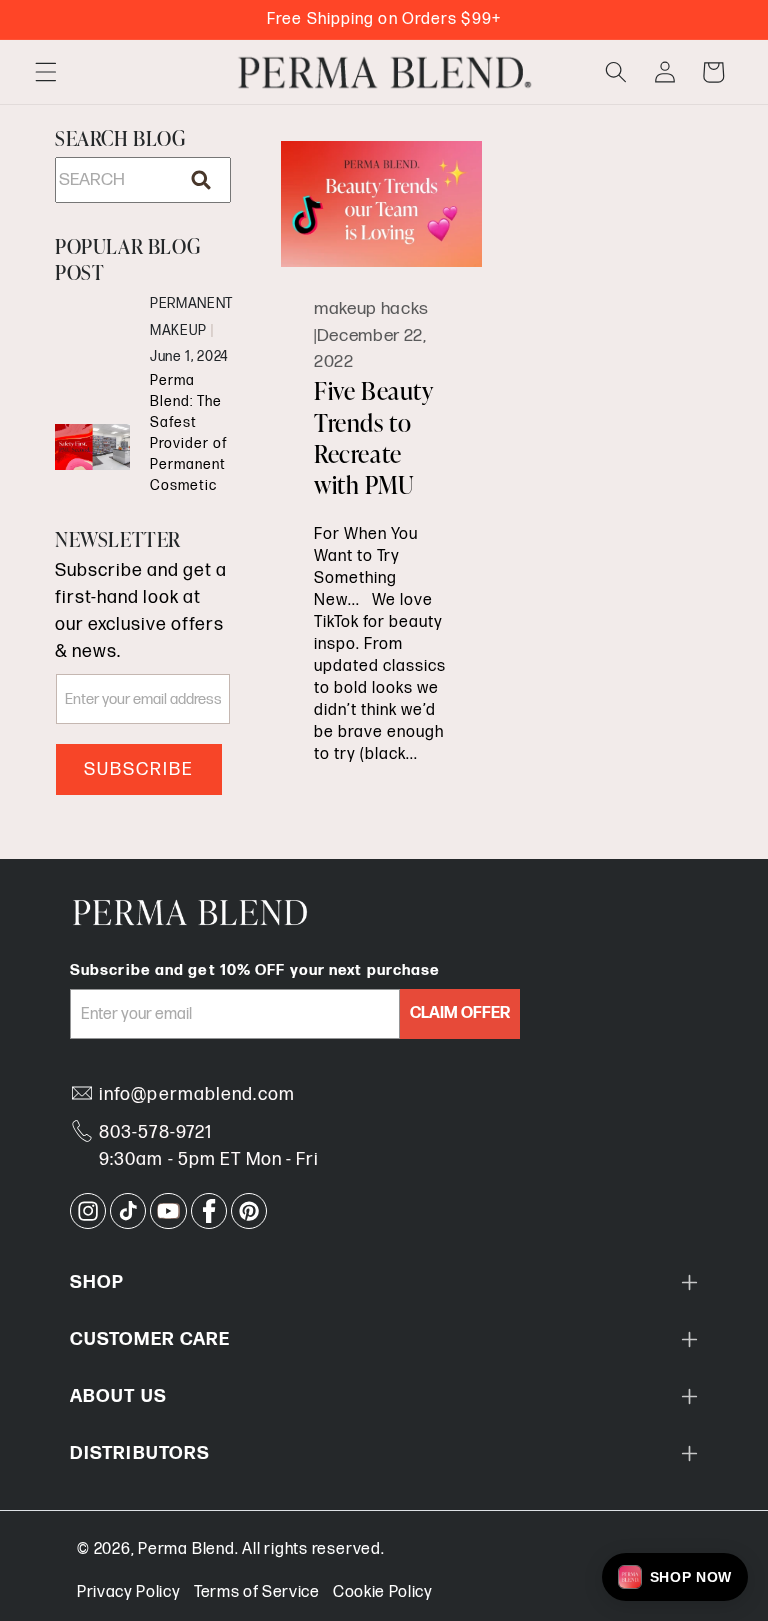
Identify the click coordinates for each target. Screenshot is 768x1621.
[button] (46, 72)
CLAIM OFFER (460, 1013)
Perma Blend (186, 1549)
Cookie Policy (383, 1592)
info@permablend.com (197, 1094)
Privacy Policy (128, 1592)
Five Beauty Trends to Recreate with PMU (374, 438)
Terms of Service (257, 1592)
